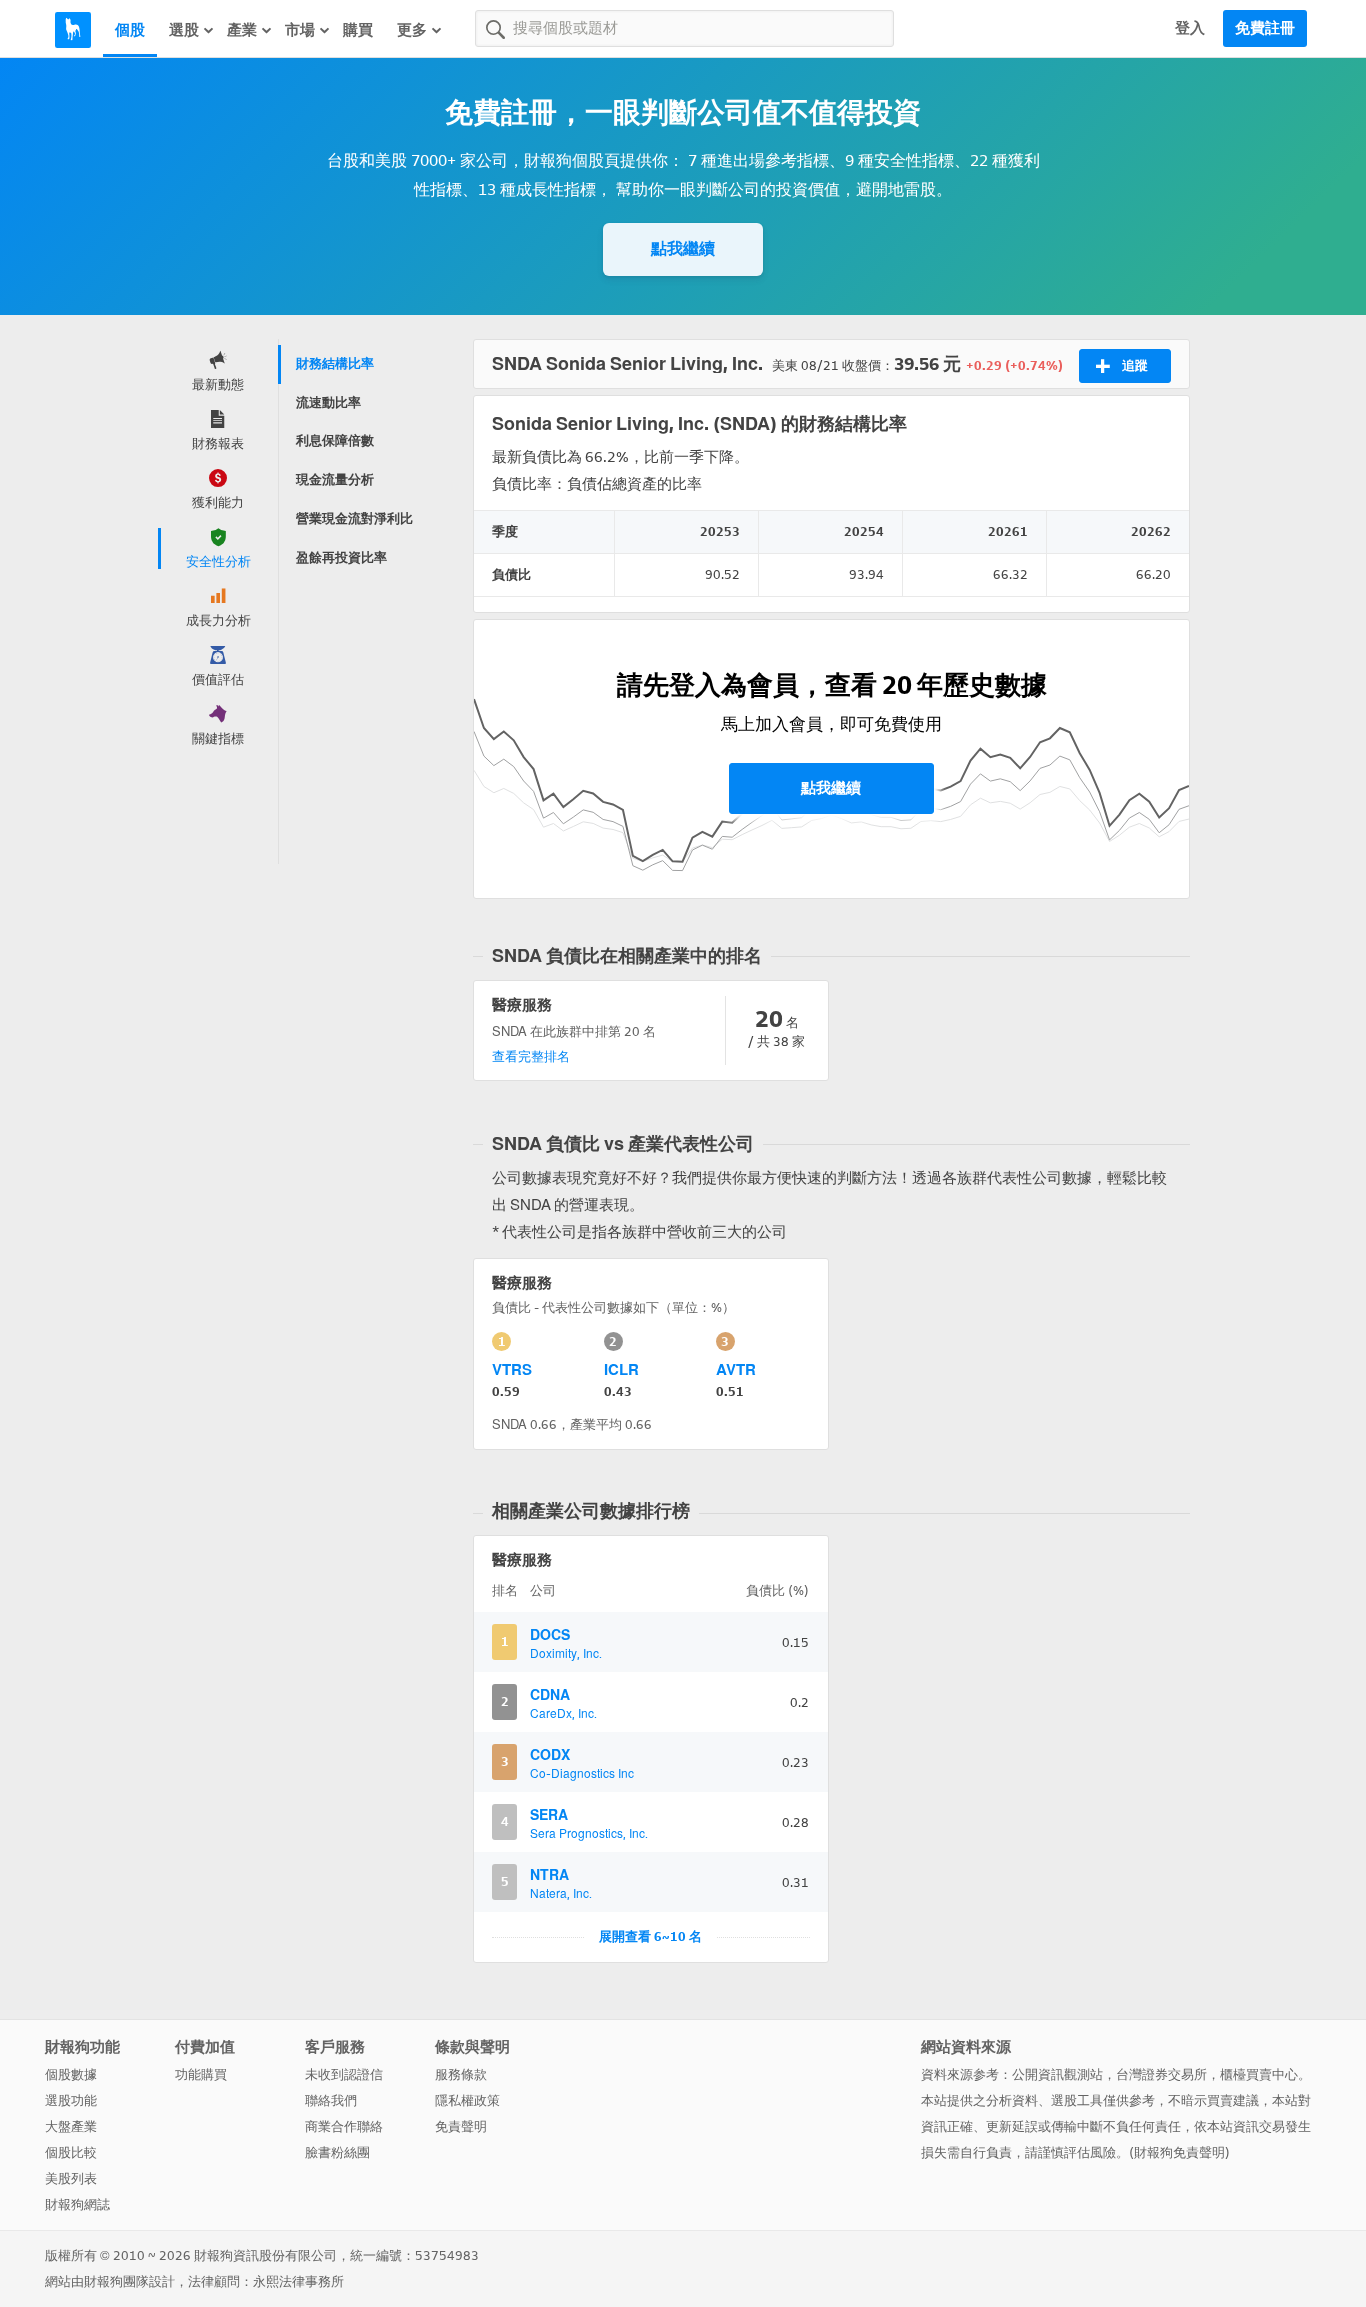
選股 (184, 30)
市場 (300, 30)
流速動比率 (328, 402)
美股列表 (71, 2178)
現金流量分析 (335, 479)
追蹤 (1135, 365)
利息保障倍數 (335, 440)
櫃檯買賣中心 (1259, 2074)
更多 (412, 30)
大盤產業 (71, 2126)
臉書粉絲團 (337, 2152)
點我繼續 (683, 248)
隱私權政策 (467, 2100)
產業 (242, 30)
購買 (358, 30)
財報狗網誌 (77, 2204)
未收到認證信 (344, 2074)
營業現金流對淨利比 (354, 518)
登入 (1190, 28)
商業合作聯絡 (344, 2126)
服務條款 (461, 2074)
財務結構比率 (335, 363)
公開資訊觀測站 (1057, 2074)
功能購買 (201, 2074)
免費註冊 (1265, 28)
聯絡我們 (331, 2100)
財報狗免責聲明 (1179, 2152)
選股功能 (71, 2100)
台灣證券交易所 (1161, 2074)
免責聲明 (461, 2126)
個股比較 (71, 2152)
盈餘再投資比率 (341, 557)
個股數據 (71, 2074)
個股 (130, 30)
